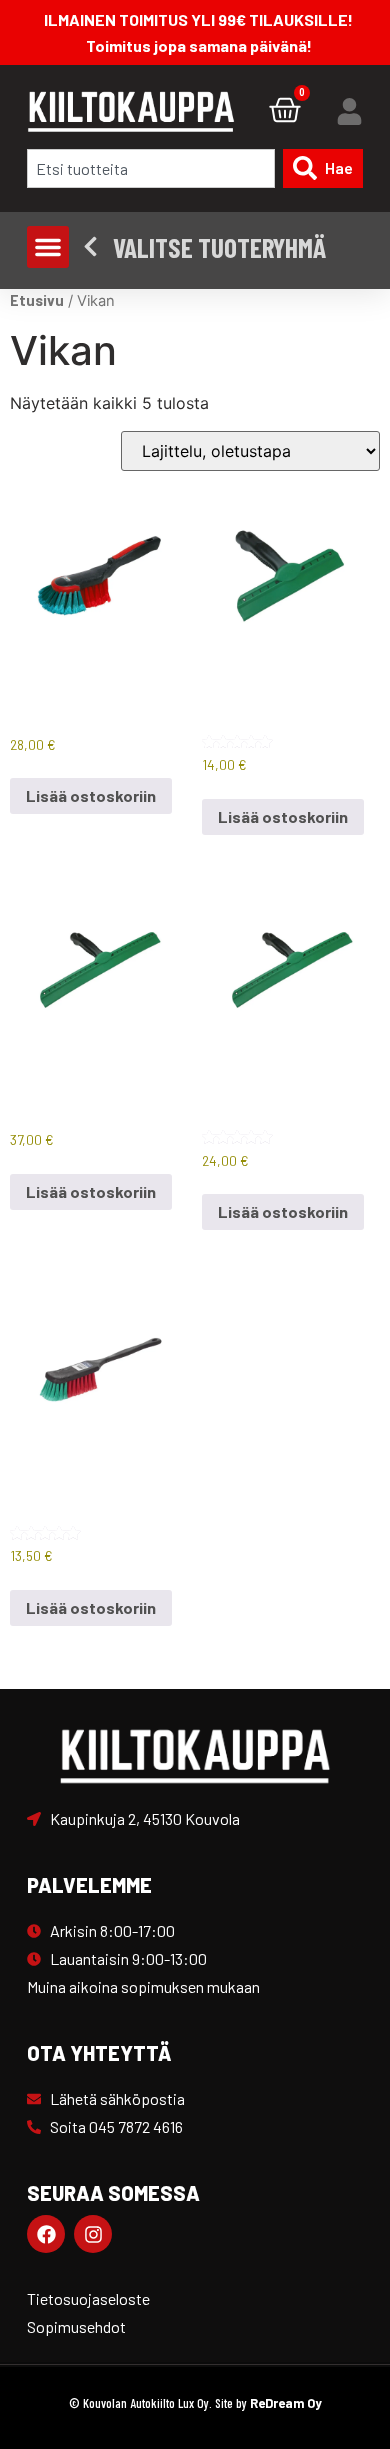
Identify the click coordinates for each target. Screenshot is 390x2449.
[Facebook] (46, 2234)
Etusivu (37, 300)
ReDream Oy (286, 2403)
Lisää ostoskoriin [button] (91, 795)
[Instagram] (93, 2234)
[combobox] (150, 168)
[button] (48, 247)
